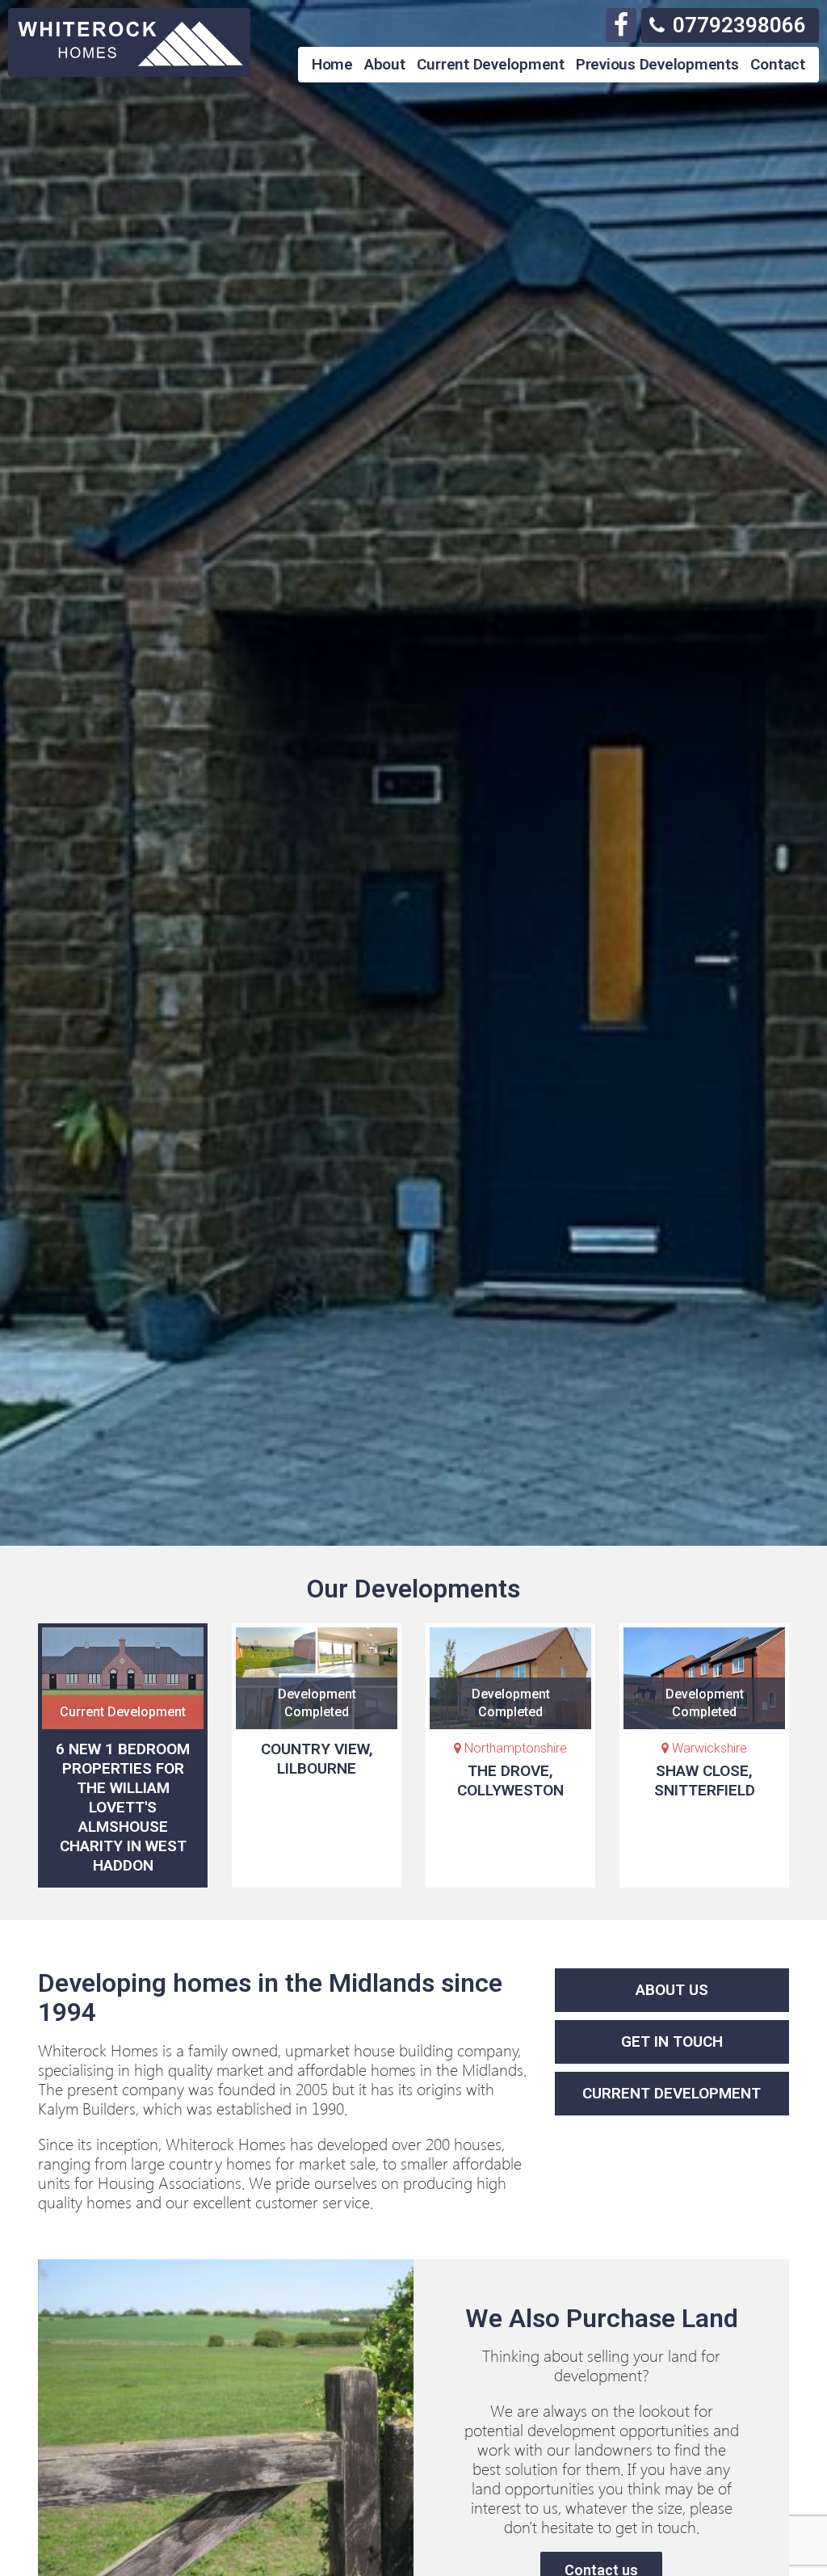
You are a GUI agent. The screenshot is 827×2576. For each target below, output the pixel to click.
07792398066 (739, 25)
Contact (778, 64)
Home (332, 64)
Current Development (491, 64)
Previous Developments (657, 64)
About (385, 64)
